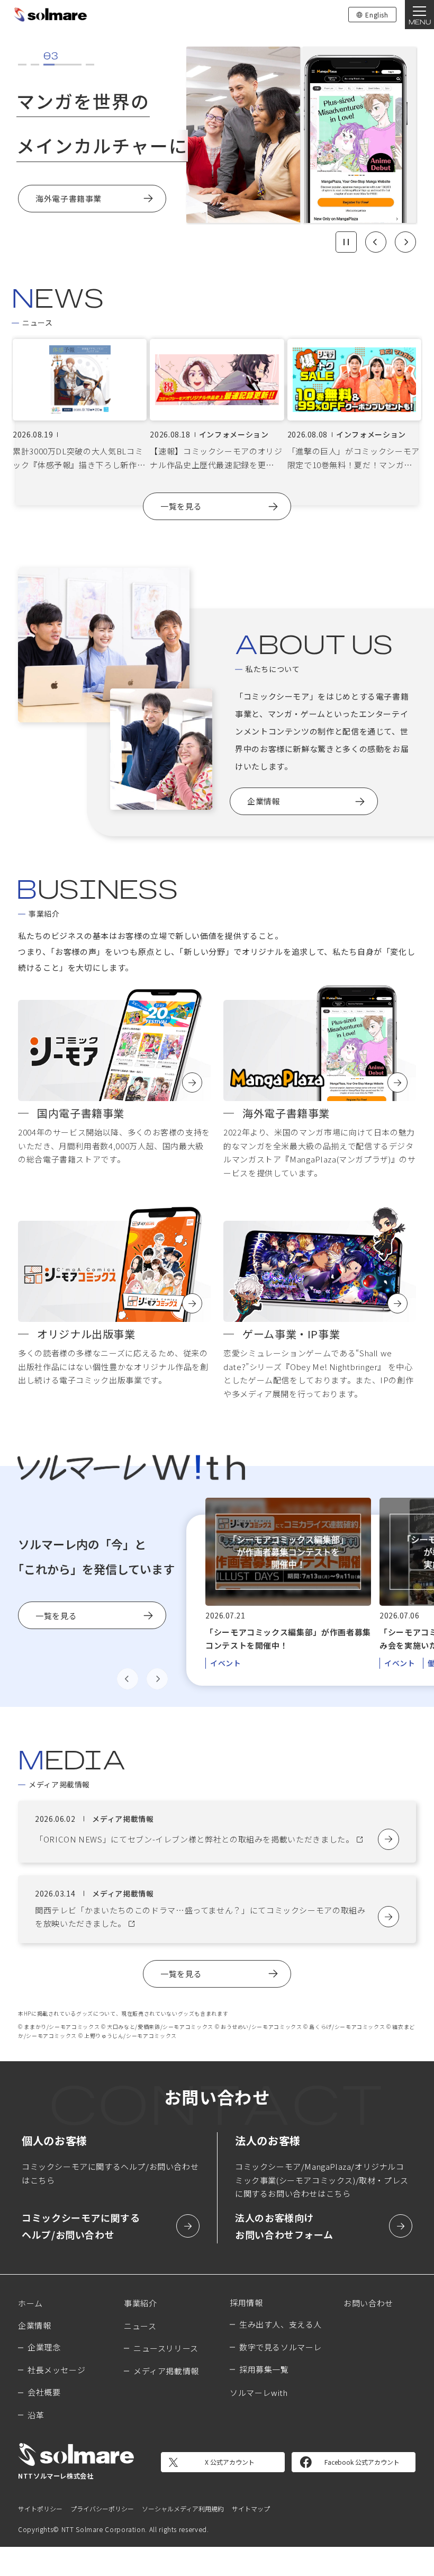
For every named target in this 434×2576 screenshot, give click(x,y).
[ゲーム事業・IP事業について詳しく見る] (320, 1271)
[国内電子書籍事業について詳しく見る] (114, 1050)
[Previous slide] (376, 242)
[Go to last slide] (128, 1679)
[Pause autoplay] (346, 242)
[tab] (22, 64)
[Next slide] (405, 242)
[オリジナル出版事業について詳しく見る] (114, 1271)
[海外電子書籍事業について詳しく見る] (320, 1050)
